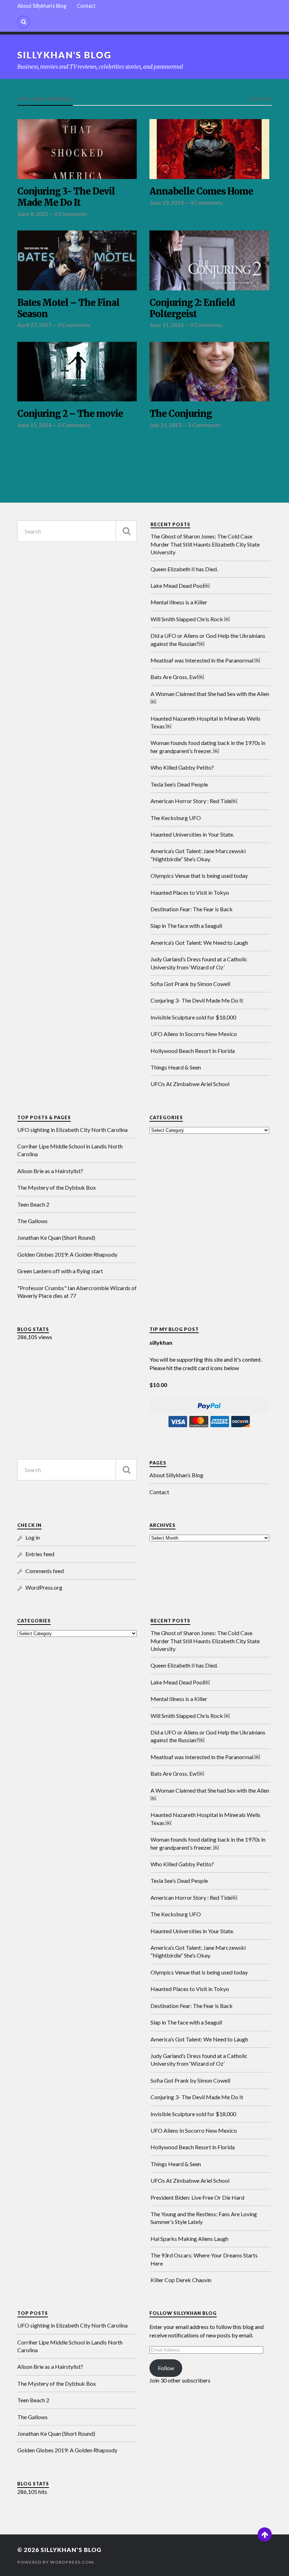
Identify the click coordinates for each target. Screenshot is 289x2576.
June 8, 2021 (33, 214)
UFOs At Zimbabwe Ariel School (190, 1084)
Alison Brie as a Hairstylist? (50, 1171)
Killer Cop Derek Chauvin (181, 2280)
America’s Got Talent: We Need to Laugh (199, 942)
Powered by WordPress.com (55, 2562)
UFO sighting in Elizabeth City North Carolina (72, 1130)
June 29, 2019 (167, 203)
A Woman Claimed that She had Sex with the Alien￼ (210, 698)
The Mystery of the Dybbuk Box (57, 1187)
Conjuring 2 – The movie (70, 414)
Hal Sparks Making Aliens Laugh (189, 2239)
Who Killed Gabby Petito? (182, 767)
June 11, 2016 (167, 325)
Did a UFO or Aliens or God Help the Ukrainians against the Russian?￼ (208, 639)
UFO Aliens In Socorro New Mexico (194, 1034)
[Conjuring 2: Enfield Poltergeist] (209, 260)
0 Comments (71, 214)
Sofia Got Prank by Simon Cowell (190, 984)
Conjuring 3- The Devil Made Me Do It (66, 197)
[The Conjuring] (209, 372)
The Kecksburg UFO (176, 818)
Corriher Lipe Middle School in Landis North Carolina (70, 1150)
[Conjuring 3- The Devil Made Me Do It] (77, 149)
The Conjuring (181, 414)
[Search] (24, 22)
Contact (86, 6)
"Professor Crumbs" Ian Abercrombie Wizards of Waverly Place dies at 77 (77, 1292)
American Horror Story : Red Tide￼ (194, 801)
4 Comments (206, 203)
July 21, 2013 (165, 425)
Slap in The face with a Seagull (186, 926)
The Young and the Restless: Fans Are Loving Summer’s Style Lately (204, 2218)
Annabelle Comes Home (201, 192)
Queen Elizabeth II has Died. (184, 569)
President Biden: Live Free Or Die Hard (197, 2197)
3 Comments (204, 425)
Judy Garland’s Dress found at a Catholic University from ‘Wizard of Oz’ (199, 963)
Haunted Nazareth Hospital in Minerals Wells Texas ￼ (205, 722)
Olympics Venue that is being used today (199, 876)
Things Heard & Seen (176, 1067)
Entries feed (40, 1554)
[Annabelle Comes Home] (209, 149)
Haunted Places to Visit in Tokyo (190, 892)
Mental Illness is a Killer (179, 602)
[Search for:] (77, 531)
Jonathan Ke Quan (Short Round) (56, 1237)
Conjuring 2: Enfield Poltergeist (192, 309)
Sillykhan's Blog (64, 55)
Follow (166, 2368)
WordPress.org (44, 1587)
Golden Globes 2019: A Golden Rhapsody (67, 1254)
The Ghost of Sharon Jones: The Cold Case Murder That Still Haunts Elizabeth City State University (205, 544)
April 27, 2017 (34, 325)
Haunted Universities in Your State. (192, 834)
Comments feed (45, 1571)
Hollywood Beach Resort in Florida (193, 1051)
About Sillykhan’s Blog (42, 6)
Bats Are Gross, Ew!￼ (177, 677)
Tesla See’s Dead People (179, 784)
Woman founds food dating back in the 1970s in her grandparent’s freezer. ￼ (208, 747)
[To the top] (265, 2534)
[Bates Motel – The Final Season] (77, 260)
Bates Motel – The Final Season (68, 309)
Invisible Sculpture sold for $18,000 (193, 1017)
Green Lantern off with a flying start (60, 1271)
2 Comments (74, 425)
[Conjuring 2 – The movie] (77, 372)
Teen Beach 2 (33, 1204)
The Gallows (32, 1221)
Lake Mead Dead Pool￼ (180, 586)
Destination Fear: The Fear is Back (192, 909)
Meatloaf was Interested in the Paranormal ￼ (205, 660)
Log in (33, 1537)
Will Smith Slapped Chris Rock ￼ (190, 619)
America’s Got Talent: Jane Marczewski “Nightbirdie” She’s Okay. (198, 855)
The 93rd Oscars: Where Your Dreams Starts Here (204, 2259)
